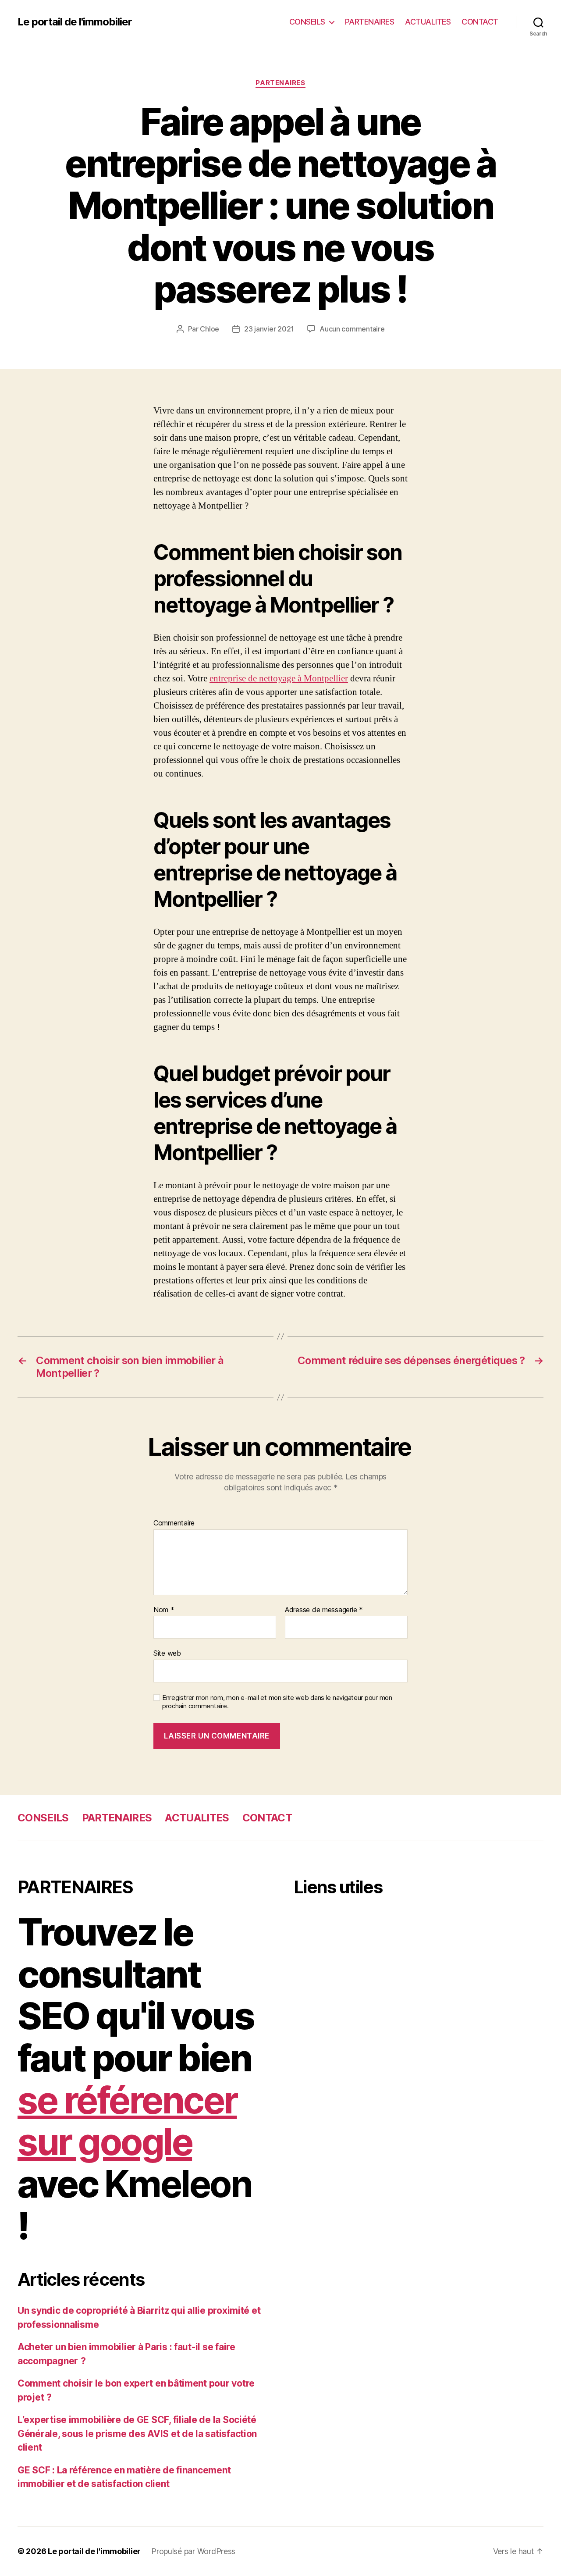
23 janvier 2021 (269, 329)
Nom (164, 1610)
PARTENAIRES (370, 22)
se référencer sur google (127, 2121)
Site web (167, 1653)
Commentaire (174, 1523)
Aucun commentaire (352, 329)
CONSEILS (307, 22)
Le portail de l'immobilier (75, 22)
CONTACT (480, 22)
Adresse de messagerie (324, 1610)
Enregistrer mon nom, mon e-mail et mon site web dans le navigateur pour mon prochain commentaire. (277, 1702)
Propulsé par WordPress (193, 2551)
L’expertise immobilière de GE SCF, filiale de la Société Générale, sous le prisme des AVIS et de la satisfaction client (137, 2433)
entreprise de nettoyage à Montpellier (279, 679)
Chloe (209, 329)
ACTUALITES (428, 22)
